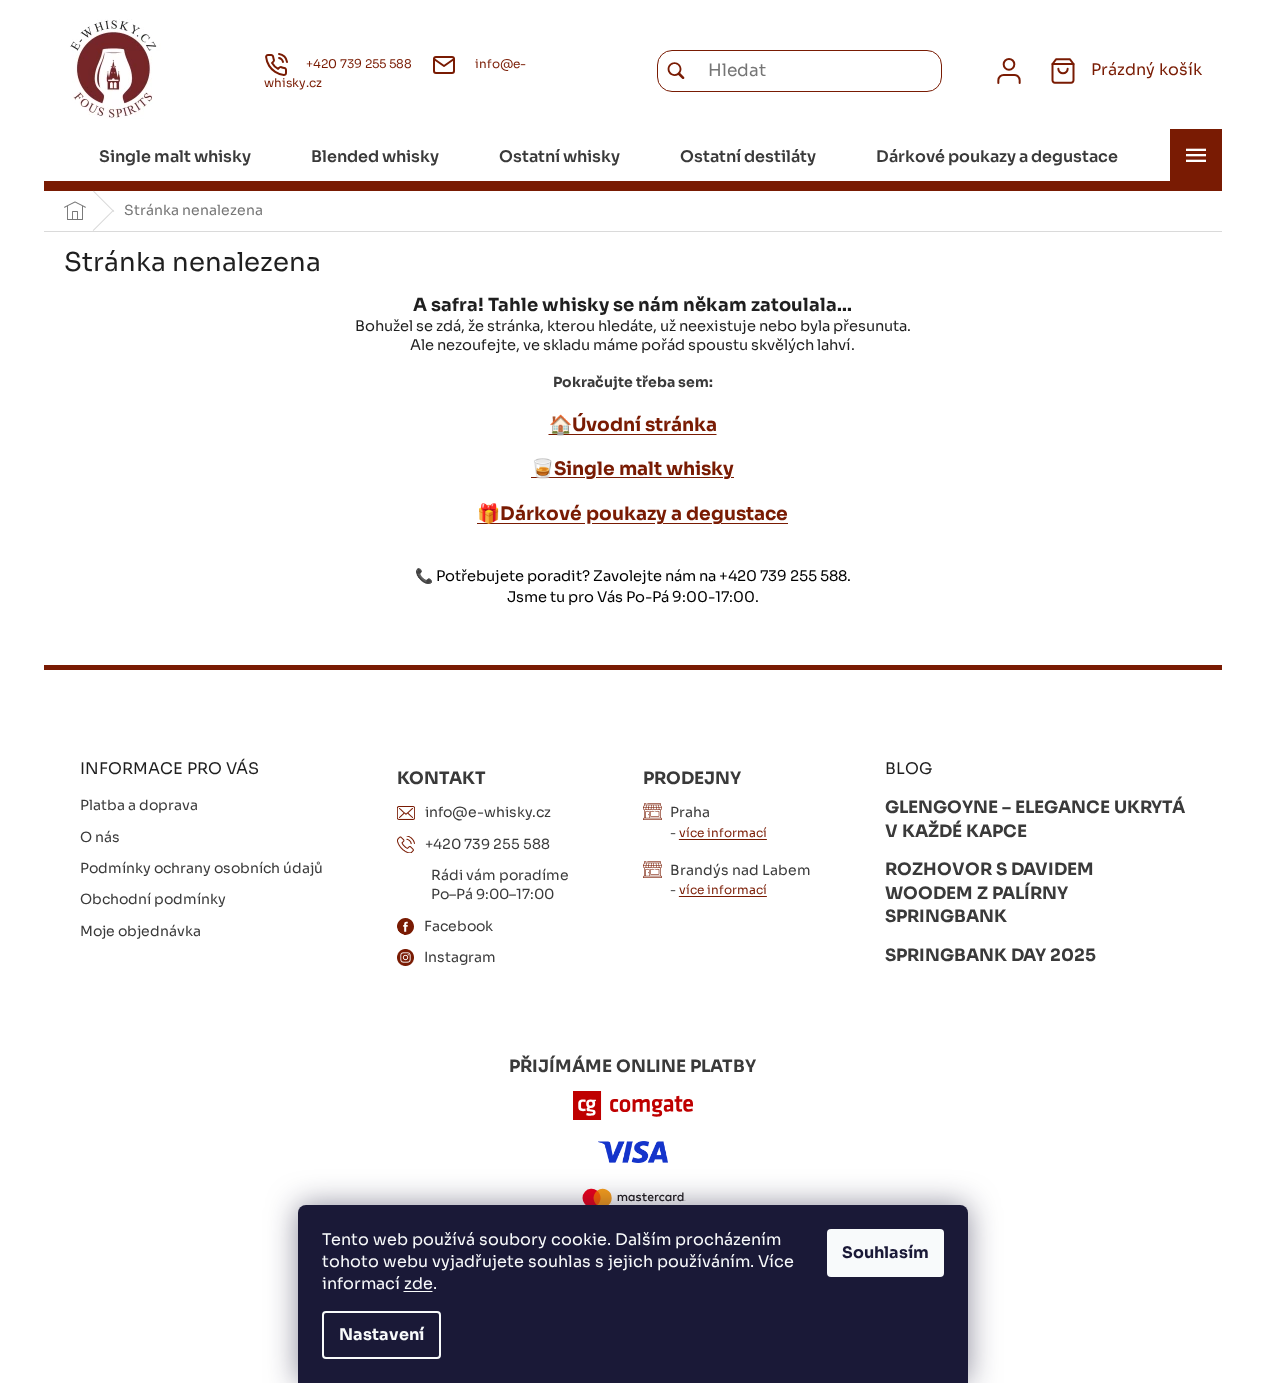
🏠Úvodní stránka (633, 424)
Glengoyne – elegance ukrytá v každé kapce (1035, 819)
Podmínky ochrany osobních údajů (201, 868)
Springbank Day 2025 (990, 955)
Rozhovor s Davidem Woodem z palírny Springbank (989, 893)
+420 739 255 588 (487, 844)
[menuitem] (175, 157)
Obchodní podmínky (153, 899)
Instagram (460, 957)
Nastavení (381, 1334)
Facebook (458, 926)
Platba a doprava (139, 805)
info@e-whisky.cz (488, 812)
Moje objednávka (140, 931)
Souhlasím (885, 1252)
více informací (723, 832)
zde (418, 1283)
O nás (100, 837)
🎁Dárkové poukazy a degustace (632, 513)
